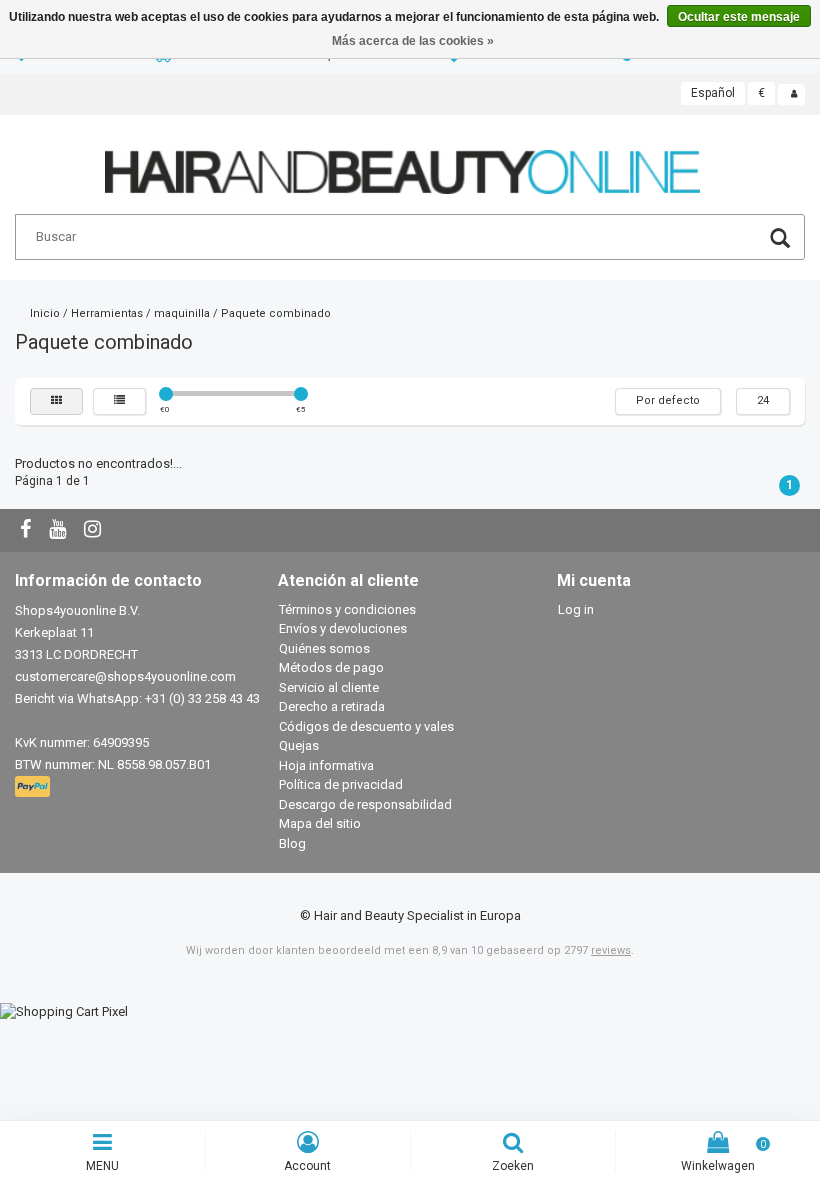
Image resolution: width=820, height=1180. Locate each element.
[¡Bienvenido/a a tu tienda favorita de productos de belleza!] (402, 163)
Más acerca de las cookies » (413, 41)
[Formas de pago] (34, 787)
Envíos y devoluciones (343, 628)
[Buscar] (780, 240)
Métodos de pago (331, 667)
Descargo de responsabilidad (365, 804)
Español (713, 93)
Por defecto (668, 400)
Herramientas (107, 313)
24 (763, 400)
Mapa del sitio (320, 823)
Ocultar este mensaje (739, 17)
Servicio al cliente (329, 687)
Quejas (299, 745)
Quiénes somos (324, 648)
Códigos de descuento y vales (366, 726)
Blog (292, 843)
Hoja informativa (326, 765)
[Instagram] (95, 530)
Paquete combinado (276, 313)
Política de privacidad (341, 784)
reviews (611, 950)
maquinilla (182, 313)
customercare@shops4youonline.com (125, 676)
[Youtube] (60, 530)
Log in (576, 609)
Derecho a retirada (332, 706)
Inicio (45, 313)
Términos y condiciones (347, 609)
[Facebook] (28, 530)
